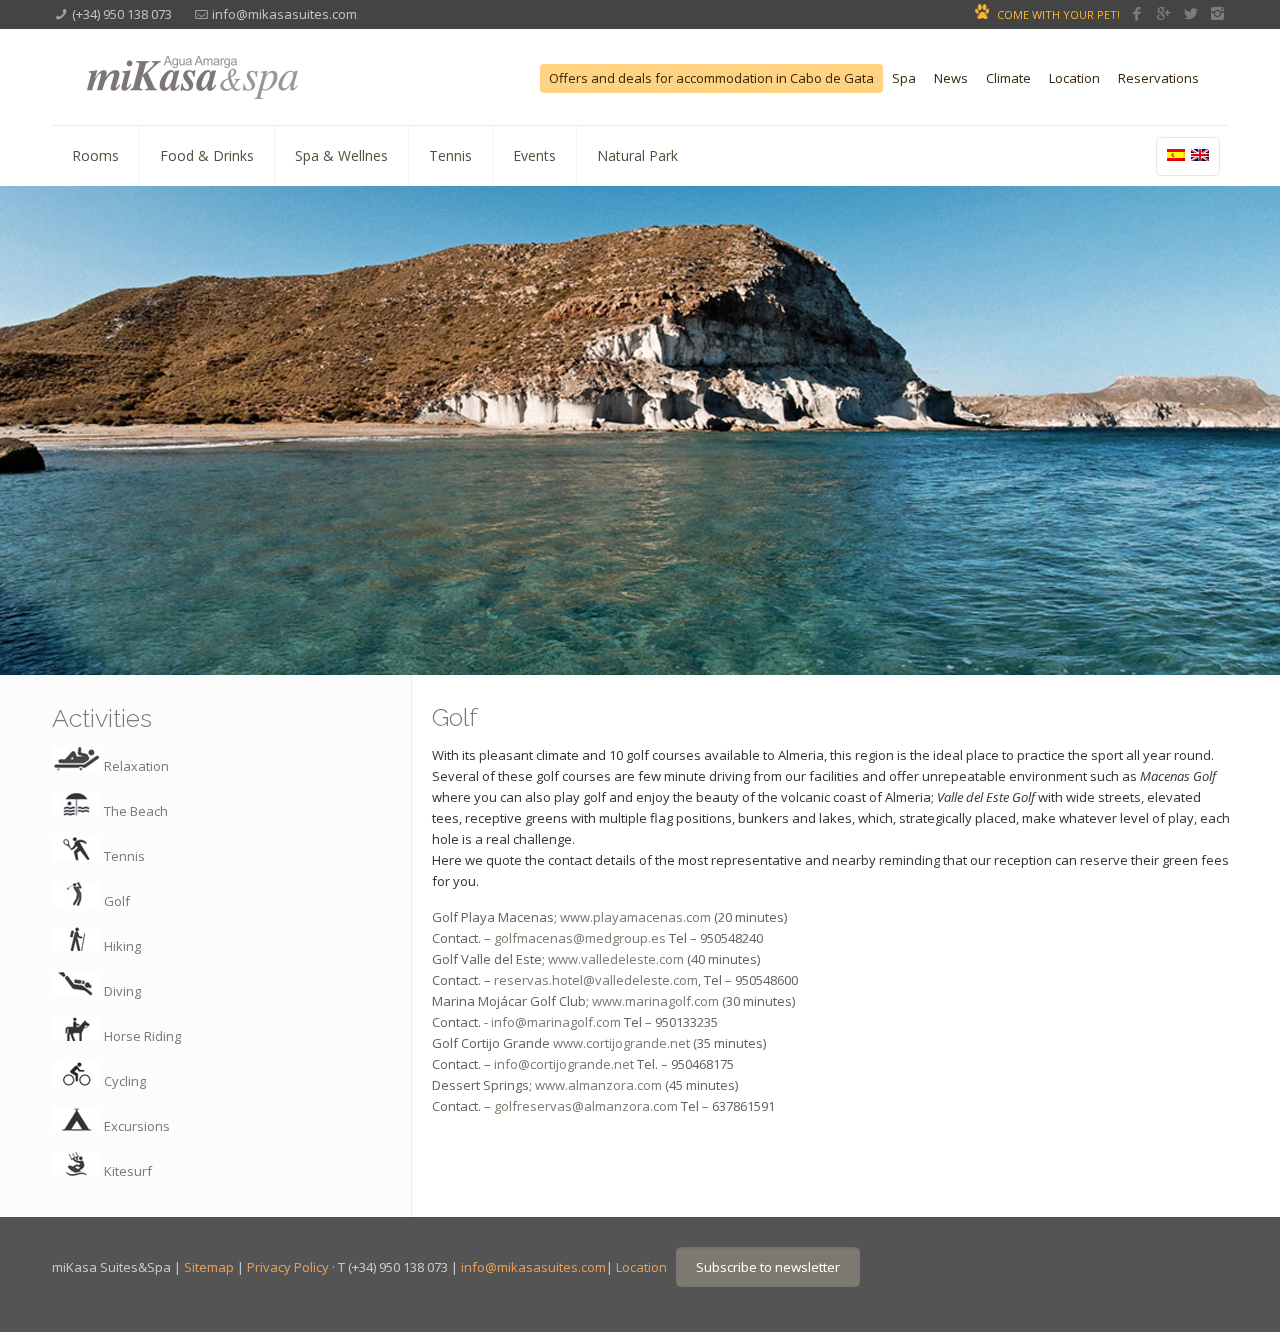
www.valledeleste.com (616, 959)
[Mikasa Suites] (244, 74)
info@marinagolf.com (554, 1022)
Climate (1008, 78)
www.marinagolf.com (655, 1001)
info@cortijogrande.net (564, 1064)
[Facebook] (1136, 13)
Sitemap (209, 1267)
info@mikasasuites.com (284, 14)
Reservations (1158, 78)
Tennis (123, 856)
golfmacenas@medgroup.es (580, 938)
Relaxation (135, 766)
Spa (904, 78)
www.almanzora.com (598, 1085)
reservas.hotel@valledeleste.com (596, 980)
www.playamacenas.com (635, 917)
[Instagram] (1217, 13)
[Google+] (1163, 13)
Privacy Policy (288, 1267)
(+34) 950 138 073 (122, 14)
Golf (115, 901)
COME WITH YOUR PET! (1058, 14)
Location (1074, 78)
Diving (121, 991)
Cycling (123, 1081)
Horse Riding (141, 1036)
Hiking (121, 946)
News (951, 78)
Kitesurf (126, 1171)
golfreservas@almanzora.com (586, 1106)
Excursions (135, 1126)
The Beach (134, 811)
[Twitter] (1190, 13)
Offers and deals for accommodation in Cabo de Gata (711, 78)
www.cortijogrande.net (621, 1043)
